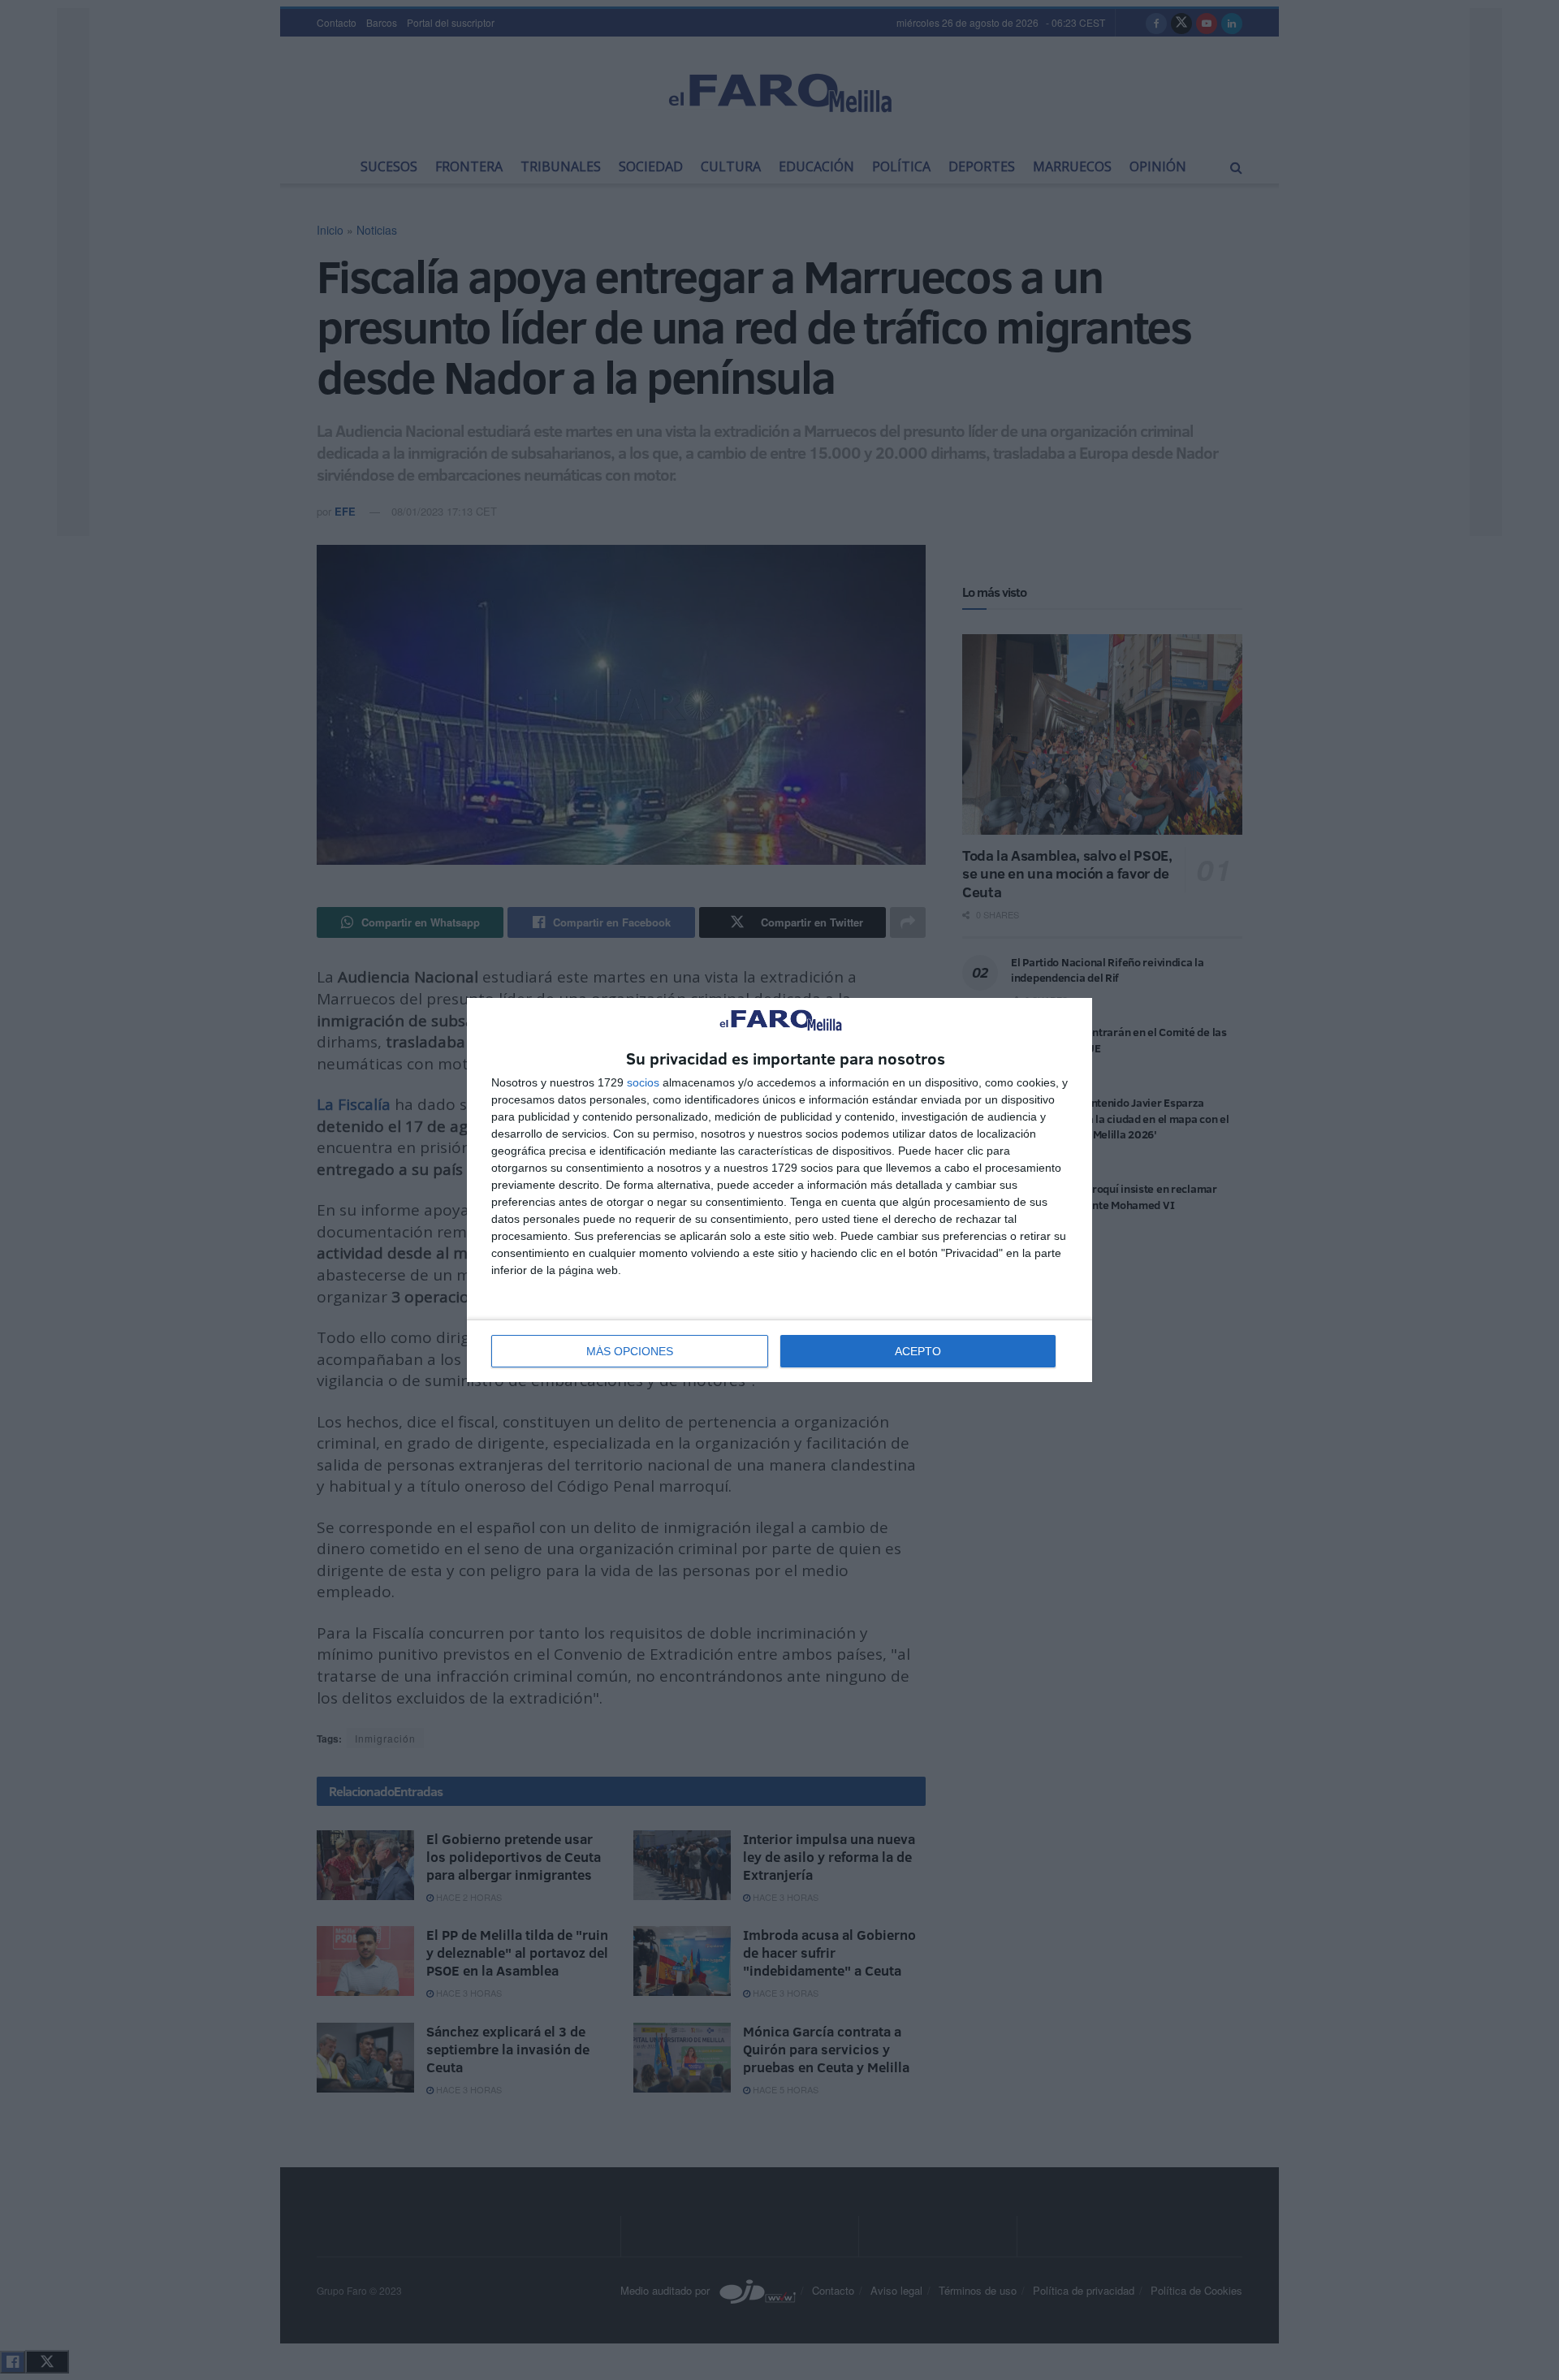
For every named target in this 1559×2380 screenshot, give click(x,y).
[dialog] (779, 1190)
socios (643, 1082)
